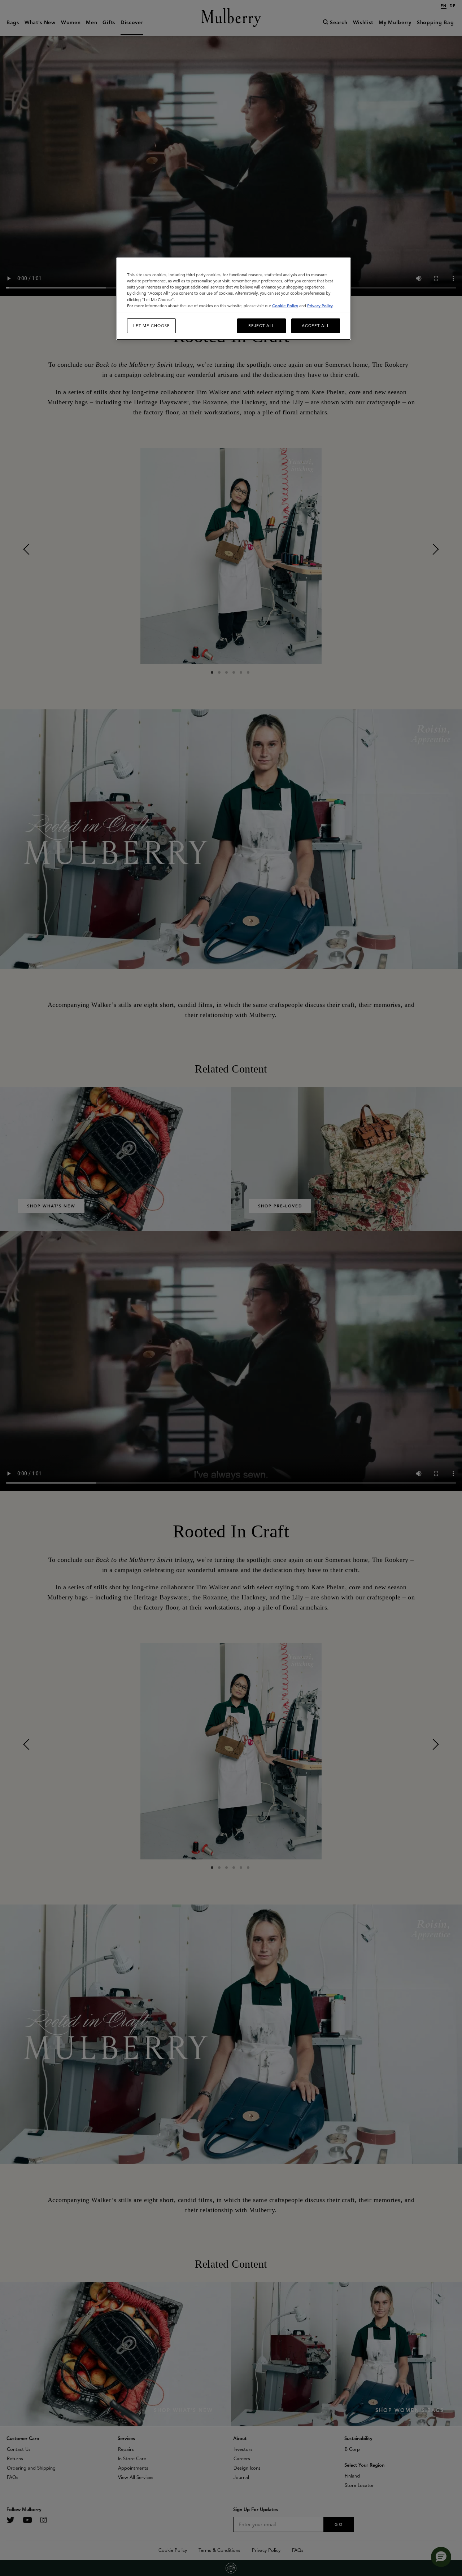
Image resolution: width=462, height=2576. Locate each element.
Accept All (316, 326)
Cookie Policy (285, 306)
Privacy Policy (320, 306)
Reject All (261, 326)
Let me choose (152, 326)
